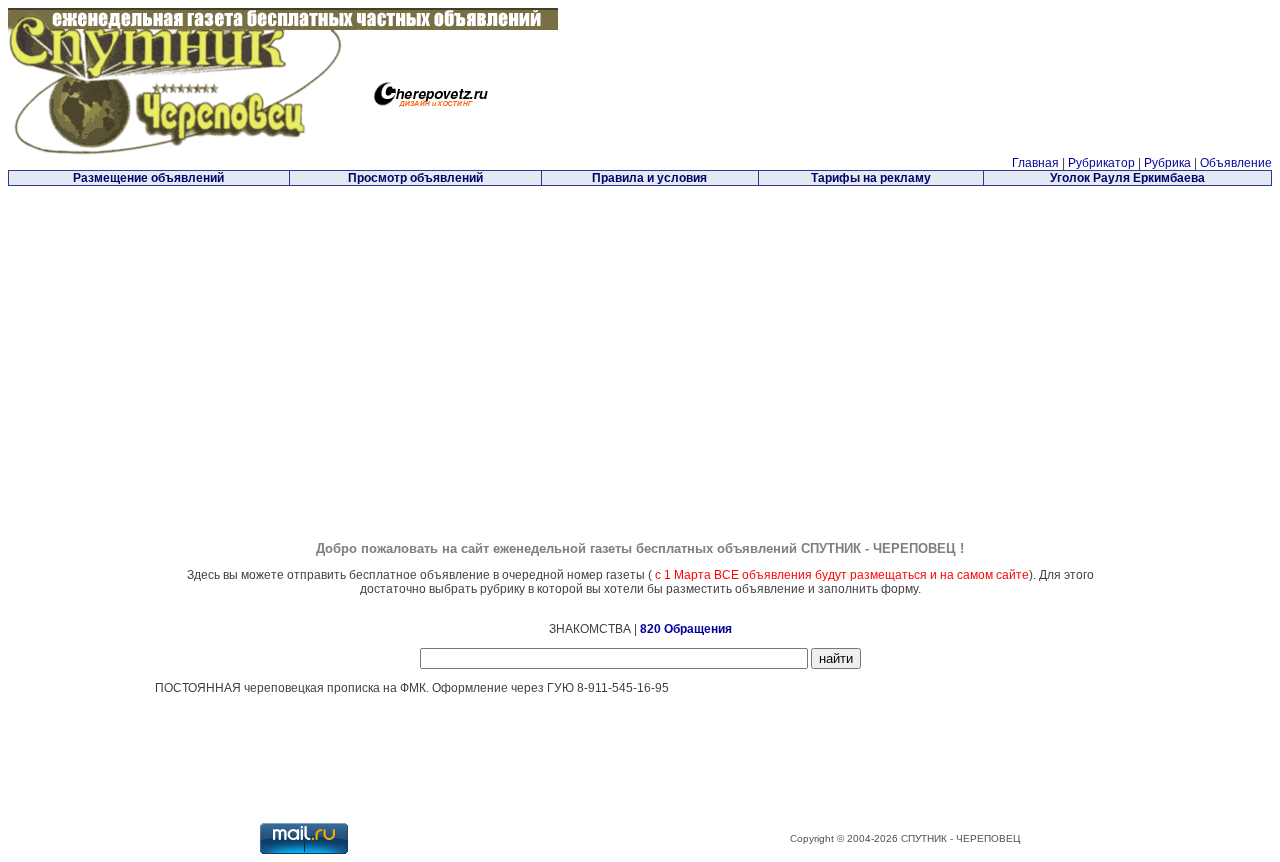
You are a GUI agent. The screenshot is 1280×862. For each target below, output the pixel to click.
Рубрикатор (1101, 163)
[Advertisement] (471, 329)
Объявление (1236, 163)
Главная (1035, 163)
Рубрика (1167, 163)
